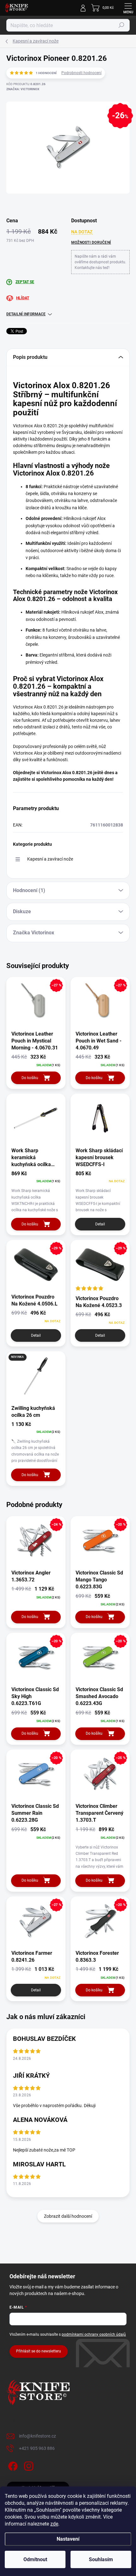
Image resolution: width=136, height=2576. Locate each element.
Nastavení (68, 2539)
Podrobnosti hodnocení (81, 73)
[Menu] (128, 8)
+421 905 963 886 (37, 2448)
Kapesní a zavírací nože (50, 859)
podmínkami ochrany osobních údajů (94, 2334)
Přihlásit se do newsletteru (39, 2351)
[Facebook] (12, 2465)
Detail (100, 1224)
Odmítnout (35, 2559)
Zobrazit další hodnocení (68, 2216)
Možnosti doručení (91, 242)
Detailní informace (26, 314)
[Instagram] (28, 2465)
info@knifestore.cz (37, 2436)
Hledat (121, 25)
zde (54, 2524)
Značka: (23, 89)
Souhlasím (101, 2559)
